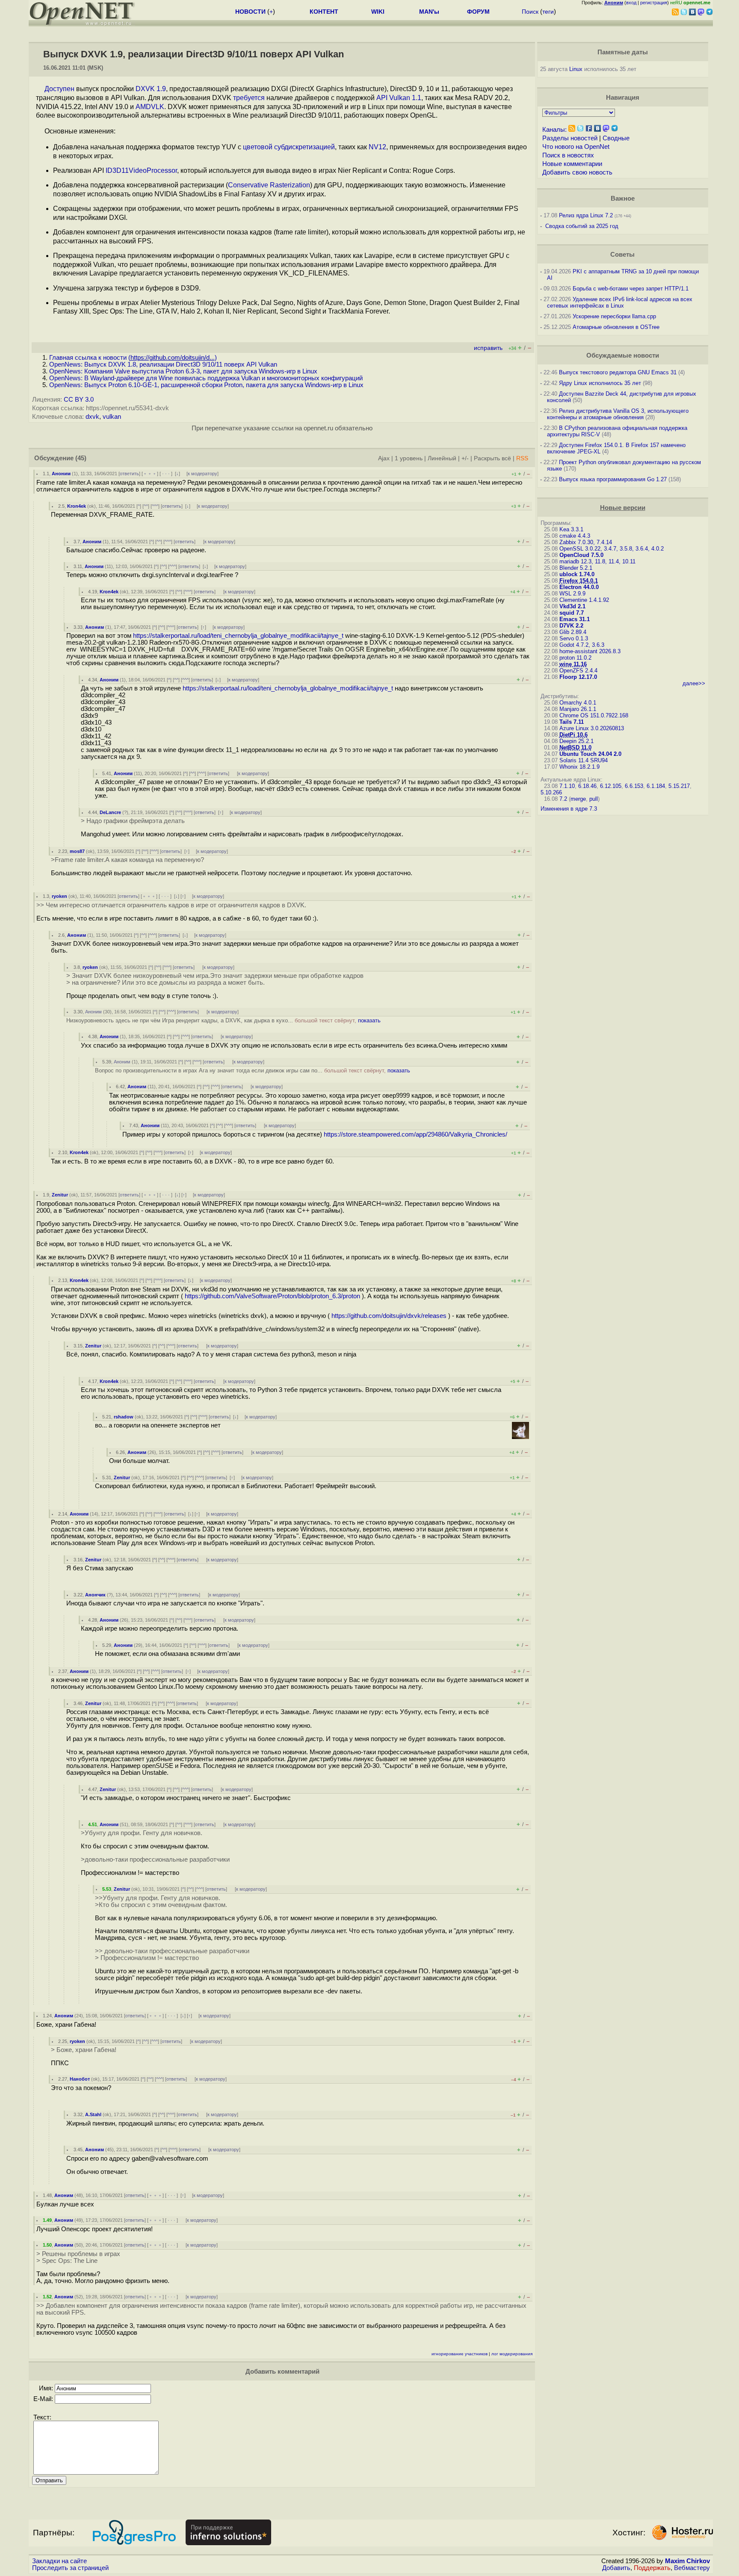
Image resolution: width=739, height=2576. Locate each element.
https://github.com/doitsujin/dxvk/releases (389, 1316)
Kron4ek (77, 506)
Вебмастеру (692, 2568)
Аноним (61, 474)
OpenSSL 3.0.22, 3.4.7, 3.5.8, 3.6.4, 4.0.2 (612, 549)
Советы (622, 255)
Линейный (442, 458)
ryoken (59, 896)
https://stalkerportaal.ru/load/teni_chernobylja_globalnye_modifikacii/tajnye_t (238, 636)
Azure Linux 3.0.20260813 (592, 728)
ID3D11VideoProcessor (141, 170)
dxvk (92, 417)
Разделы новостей (570, 138)
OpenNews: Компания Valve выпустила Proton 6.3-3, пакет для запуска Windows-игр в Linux (183, 371)
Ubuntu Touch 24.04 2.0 (590, 754)
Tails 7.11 (572, 722)
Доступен (59, 89)
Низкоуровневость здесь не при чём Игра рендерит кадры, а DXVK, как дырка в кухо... (223, 1020)
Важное (623, 198)
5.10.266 (551, 792)
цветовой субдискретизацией (289, 147)
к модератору (202, 474)
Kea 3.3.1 (571, 529)
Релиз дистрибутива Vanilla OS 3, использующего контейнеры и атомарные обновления (618, 414)
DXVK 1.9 (151, 89)
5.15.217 (679, 786)
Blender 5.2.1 (576, 568)
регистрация (654, 3)
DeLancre (110, 812)
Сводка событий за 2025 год (582, 226)
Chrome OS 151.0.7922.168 (594, 715)
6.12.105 (611, 786)
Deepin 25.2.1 (576, 741)
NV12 (377, 147)
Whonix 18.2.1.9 (579, 767)
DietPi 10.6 (573, 735)
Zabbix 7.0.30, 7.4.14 (586, 542)
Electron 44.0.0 (579, 587)
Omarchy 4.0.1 (578, 703)
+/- (465, 458)
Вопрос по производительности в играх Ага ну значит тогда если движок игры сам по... (253, 1070)
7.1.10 (567, 786)
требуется (249, 98)
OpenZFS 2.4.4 (578, 671)
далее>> (694, 683)
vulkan (112, 417)
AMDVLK (150, 107)
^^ (146, 506)
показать (369, 1020)
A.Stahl (93, 2114)
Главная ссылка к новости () (133, 358)
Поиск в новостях (568, 155)
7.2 (563, 799)
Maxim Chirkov (687, 2561)
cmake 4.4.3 (575, 536)
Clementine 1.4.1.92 (584, 600)
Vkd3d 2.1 (572, 606)
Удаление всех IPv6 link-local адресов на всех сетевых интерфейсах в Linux (620, 302)
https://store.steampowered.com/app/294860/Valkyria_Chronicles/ (415, 1134)
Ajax (384, 458)
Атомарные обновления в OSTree (616, 327)
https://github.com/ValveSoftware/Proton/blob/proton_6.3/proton (272, 1296)
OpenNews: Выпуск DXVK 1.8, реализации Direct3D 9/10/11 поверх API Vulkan (163, 364)
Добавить (616, 2568)
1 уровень (409, 458)
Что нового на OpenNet (576, 147)
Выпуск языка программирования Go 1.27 (613, 479)
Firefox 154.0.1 (579, 581)
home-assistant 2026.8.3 (590, 651)
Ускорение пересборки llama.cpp (614, 316)
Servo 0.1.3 (574, 638)
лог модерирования (512, 2354)
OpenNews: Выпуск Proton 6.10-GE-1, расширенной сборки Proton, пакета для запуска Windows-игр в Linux (206, 385)
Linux (576, 69)
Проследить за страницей (70, 2568)
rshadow (124, 1417)
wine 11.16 (573, 664)
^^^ (155, 506)
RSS (522, 458)
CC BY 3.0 (79, 400)
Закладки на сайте (59, 2561)
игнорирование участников (460, 2354)
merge (578, 799)
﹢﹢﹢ (150, 474)
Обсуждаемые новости (623, 355)
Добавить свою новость (577, 172)
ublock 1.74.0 (577, 574)
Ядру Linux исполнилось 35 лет (600, 383)
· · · (166, 474)
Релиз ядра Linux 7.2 (586, 215)
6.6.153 (634, 786)
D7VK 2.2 (571, 626)
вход (631, 3)
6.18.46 (587, 786)
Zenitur (60, 1195)
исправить (488, 348)
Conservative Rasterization (269, 185)
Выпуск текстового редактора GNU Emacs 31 (618, 372)
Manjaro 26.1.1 (578, 709)
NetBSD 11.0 (575, 748)
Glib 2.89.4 (573, 632)
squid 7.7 (572, 613)
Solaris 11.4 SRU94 (584, 760)
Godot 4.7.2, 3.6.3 (582, 645)
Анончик (95, 1595)
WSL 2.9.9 (572, 594)
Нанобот (80, 2079)
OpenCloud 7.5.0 (581, 555)
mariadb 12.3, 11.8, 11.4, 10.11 (597, 561)
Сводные (616, 138)
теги (548, 12)
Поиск (530, 12)
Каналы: (554, 130)
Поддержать (652, 2568)
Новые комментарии (572, 164)
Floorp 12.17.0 (578, 677)
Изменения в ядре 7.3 (569, 809)
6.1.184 (656, 786)
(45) (81, 458)
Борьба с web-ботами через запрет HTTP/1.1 (631, 289)
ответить (129, 474)
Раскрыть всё (492, 458)
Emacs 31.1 (575, 619)
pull (594, 799)
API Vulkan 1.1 (399, 98)
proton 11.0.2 (575, 658)
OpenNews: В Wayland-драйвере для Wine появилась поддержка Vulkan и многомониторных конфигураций (206, 378)
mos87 (77, 851)
